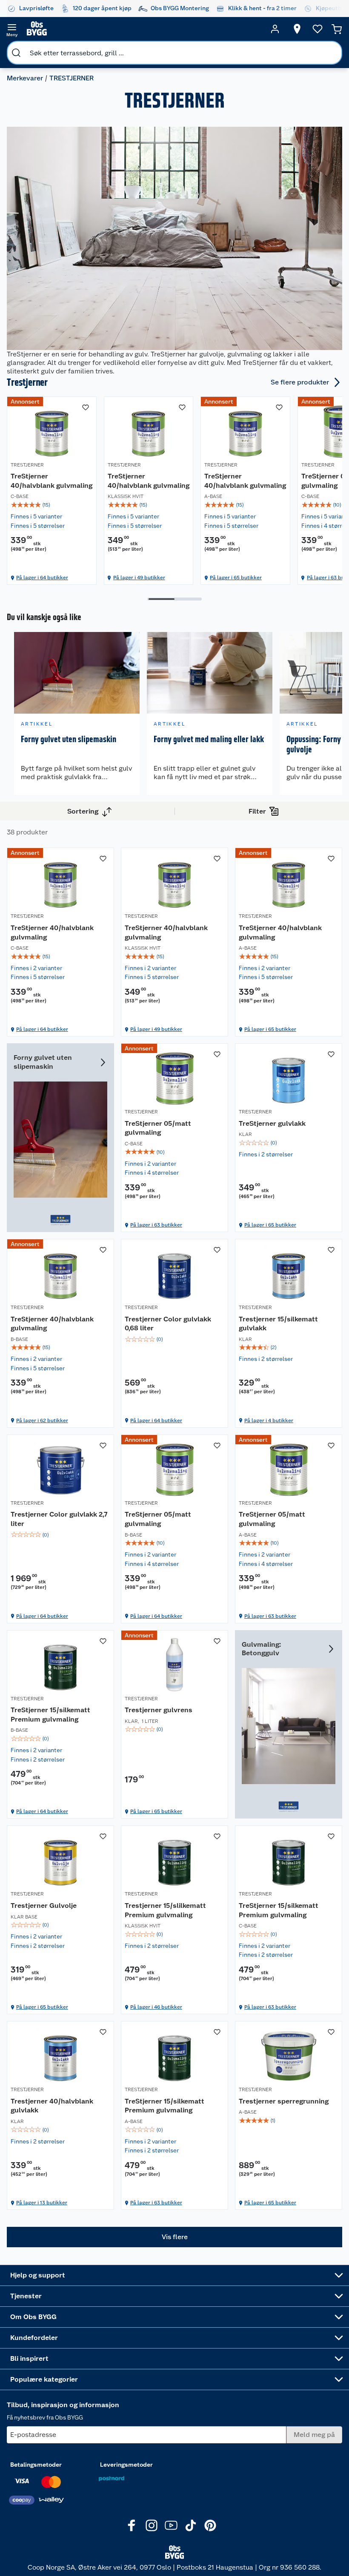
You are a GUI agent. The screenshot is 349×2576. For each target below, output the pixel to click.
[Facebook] (132, 2525)
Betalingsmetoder (36, 2465)
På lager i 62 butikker (42, 1420)
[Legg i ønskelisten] (86, 407)
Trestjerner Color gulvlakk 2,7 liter (59, 1519)
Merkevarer (25, 78)
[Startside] (143, 29)
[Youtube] (171, 2525)
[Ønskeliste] (318, 29)
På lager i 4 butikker (269, 1420)
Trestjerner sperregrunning (284, 2101)
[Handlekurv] (337, 29)
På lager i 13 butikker (42, 2203)
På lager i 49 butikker (139, 578)
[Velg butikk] (297, 29)
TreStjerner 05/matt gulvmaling (158, 1128)
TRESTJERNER (27, 465)
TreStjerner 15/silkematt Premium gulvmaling (50, 1715)
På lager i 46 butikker (156, 2007)
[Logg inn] (275, 29)
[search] (16, 53)
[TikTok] (191, 2525)
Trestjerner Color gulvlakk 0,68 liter (168, 1324)
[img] (52, 505)
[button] (174, 2237)
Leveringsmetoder (126, 2465)
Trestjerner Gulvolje (44, 1906)
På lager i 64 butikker (42, 578)
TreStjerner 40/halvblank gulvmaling (51, 481)
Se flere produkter (300, 382)
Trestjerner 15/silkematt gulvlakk (278, 1324)
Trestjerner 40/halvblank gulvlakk (52, 2106)
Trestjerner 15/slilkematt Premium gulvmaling (165, 1910)
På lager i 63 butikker (156, 1225)
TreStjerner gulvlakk (272, 1123)
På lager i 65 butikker (236, 578)
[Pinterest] (210, 2525)
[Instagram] (152, 2525)
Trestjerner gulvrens (159, 1710)
